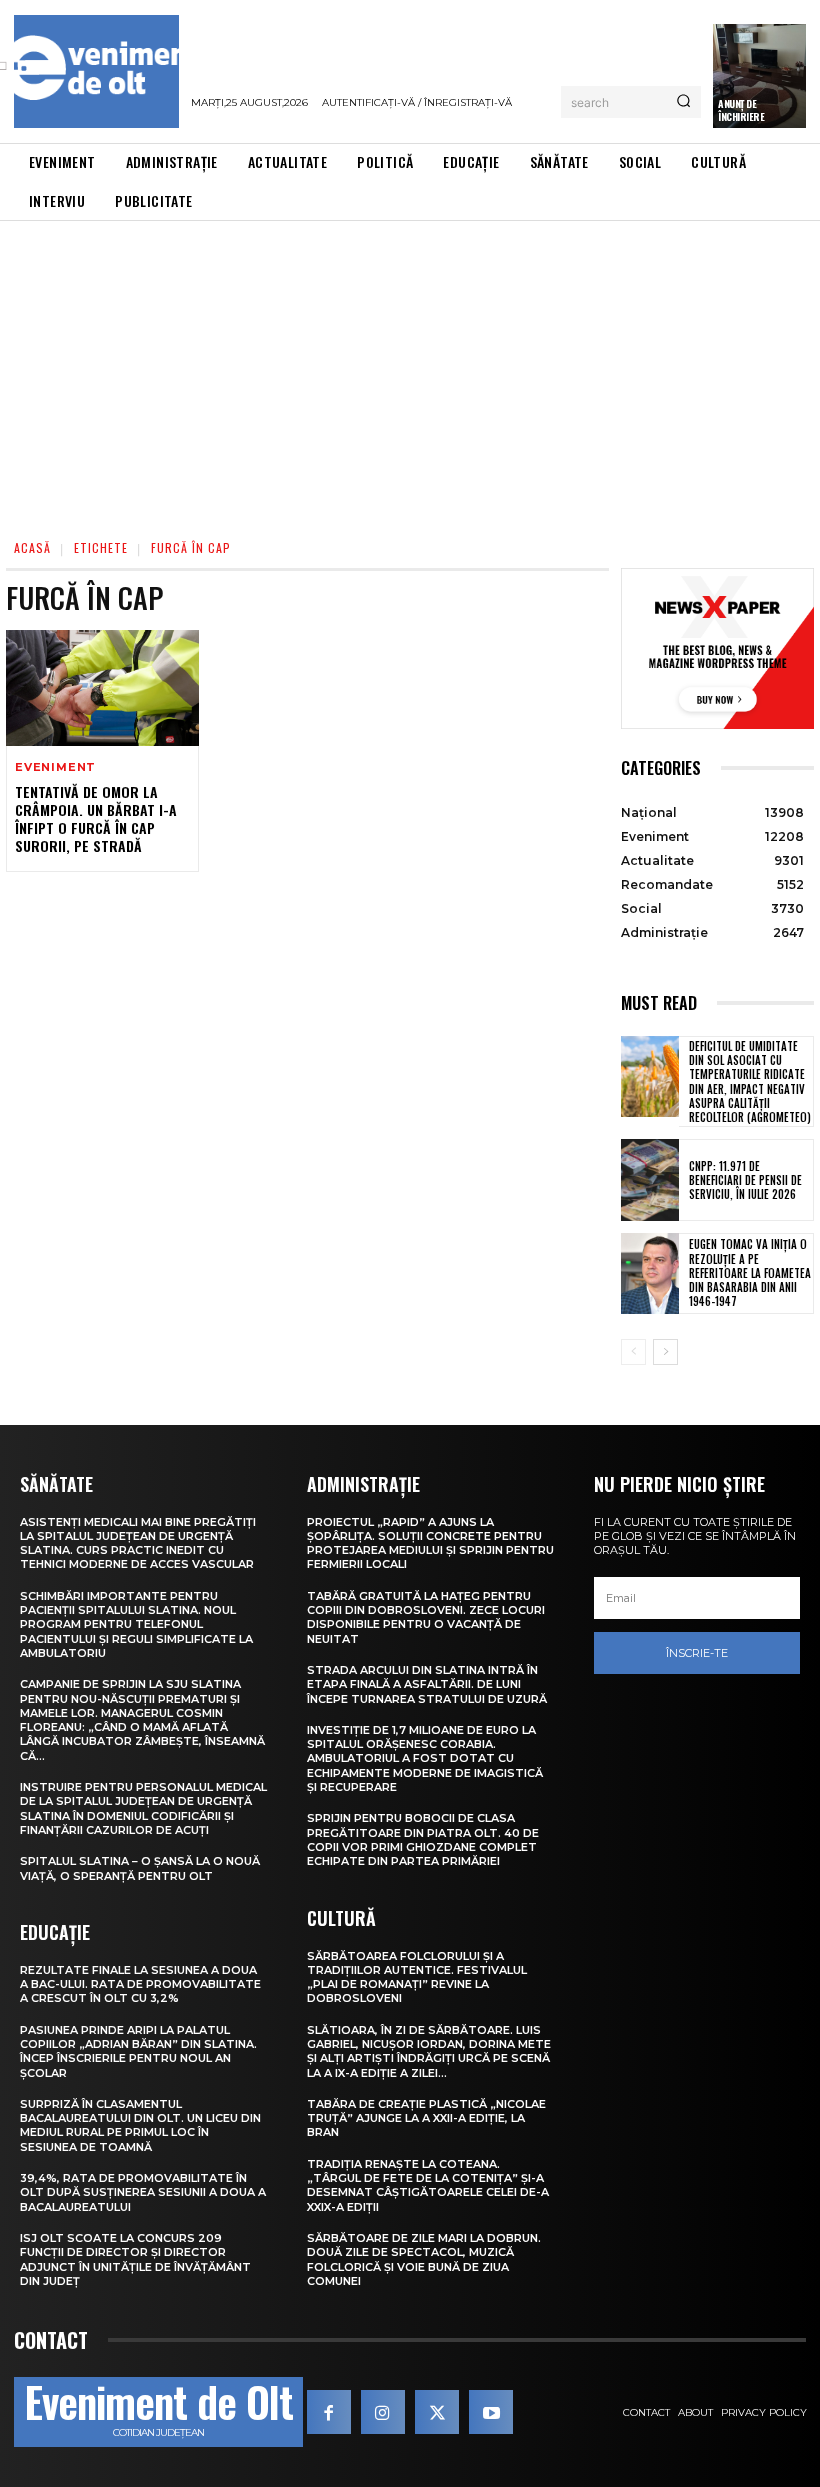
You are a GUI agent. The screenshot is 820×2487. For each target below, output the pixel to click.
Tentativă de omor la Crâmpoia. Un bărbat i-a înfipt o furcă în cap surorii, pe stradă (96, 819)
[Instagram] (383, 2412)
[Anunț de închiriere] (759, 76)
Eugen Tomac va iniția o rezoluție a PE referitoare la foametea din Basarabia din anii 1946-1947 (750, 1272)
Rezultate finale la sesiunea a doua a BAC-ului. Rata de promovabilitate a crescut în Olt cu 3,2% (140, 1984)
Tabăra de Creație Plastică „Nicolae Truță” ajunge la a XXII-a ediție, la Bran (426, 2118)
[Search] (683, 102)
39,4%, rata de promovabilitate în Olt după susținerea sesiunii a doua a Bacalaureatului (143, 2192)
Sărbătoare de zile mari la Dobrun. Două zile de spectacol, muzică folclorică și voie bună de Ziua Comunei (424, 2259)
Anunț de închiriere (741, 110)
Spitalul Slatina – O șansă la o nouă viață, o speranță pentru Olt (140, 1868)
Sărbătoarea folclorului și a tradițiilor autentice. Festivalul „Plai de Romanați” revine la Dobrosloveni (417, 1977)
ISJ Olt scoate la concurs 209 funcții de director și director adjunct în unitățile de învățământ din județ (135, 2259)
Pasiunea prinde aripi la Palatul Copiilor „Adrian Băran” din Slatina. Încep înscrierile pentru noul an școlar (138, 2051)
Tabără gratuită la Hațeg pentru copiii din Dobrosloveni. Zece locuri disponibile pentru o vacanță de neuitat (426, 1617)
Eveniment (55, 767)
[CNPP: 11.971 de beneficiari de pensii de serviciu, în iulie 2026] (650, 1179)
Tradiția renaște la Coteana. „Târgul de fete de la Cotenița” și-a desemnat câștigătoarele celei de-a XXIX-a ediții (428, 2185)
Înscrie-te (697, 1653)
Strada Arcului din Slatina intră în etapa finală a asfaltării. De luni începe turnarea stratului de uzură (427, 1684)
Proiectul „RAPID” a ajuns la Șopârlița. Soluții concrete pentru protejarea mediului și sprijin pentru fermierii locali (430, 1543)
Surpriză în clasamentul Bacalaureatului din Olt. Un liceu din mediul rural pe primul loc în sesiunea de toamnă (140, 2125)
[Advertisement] (410, 371)
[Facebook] (329, 2412)
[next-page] (665, 1352)
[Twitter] (437, 2412)
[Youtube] (491, 2412)
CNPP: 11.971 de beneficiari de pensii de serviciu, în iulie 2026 (745, 1180)
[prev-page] (633, 1352)
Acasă (32, 547)
